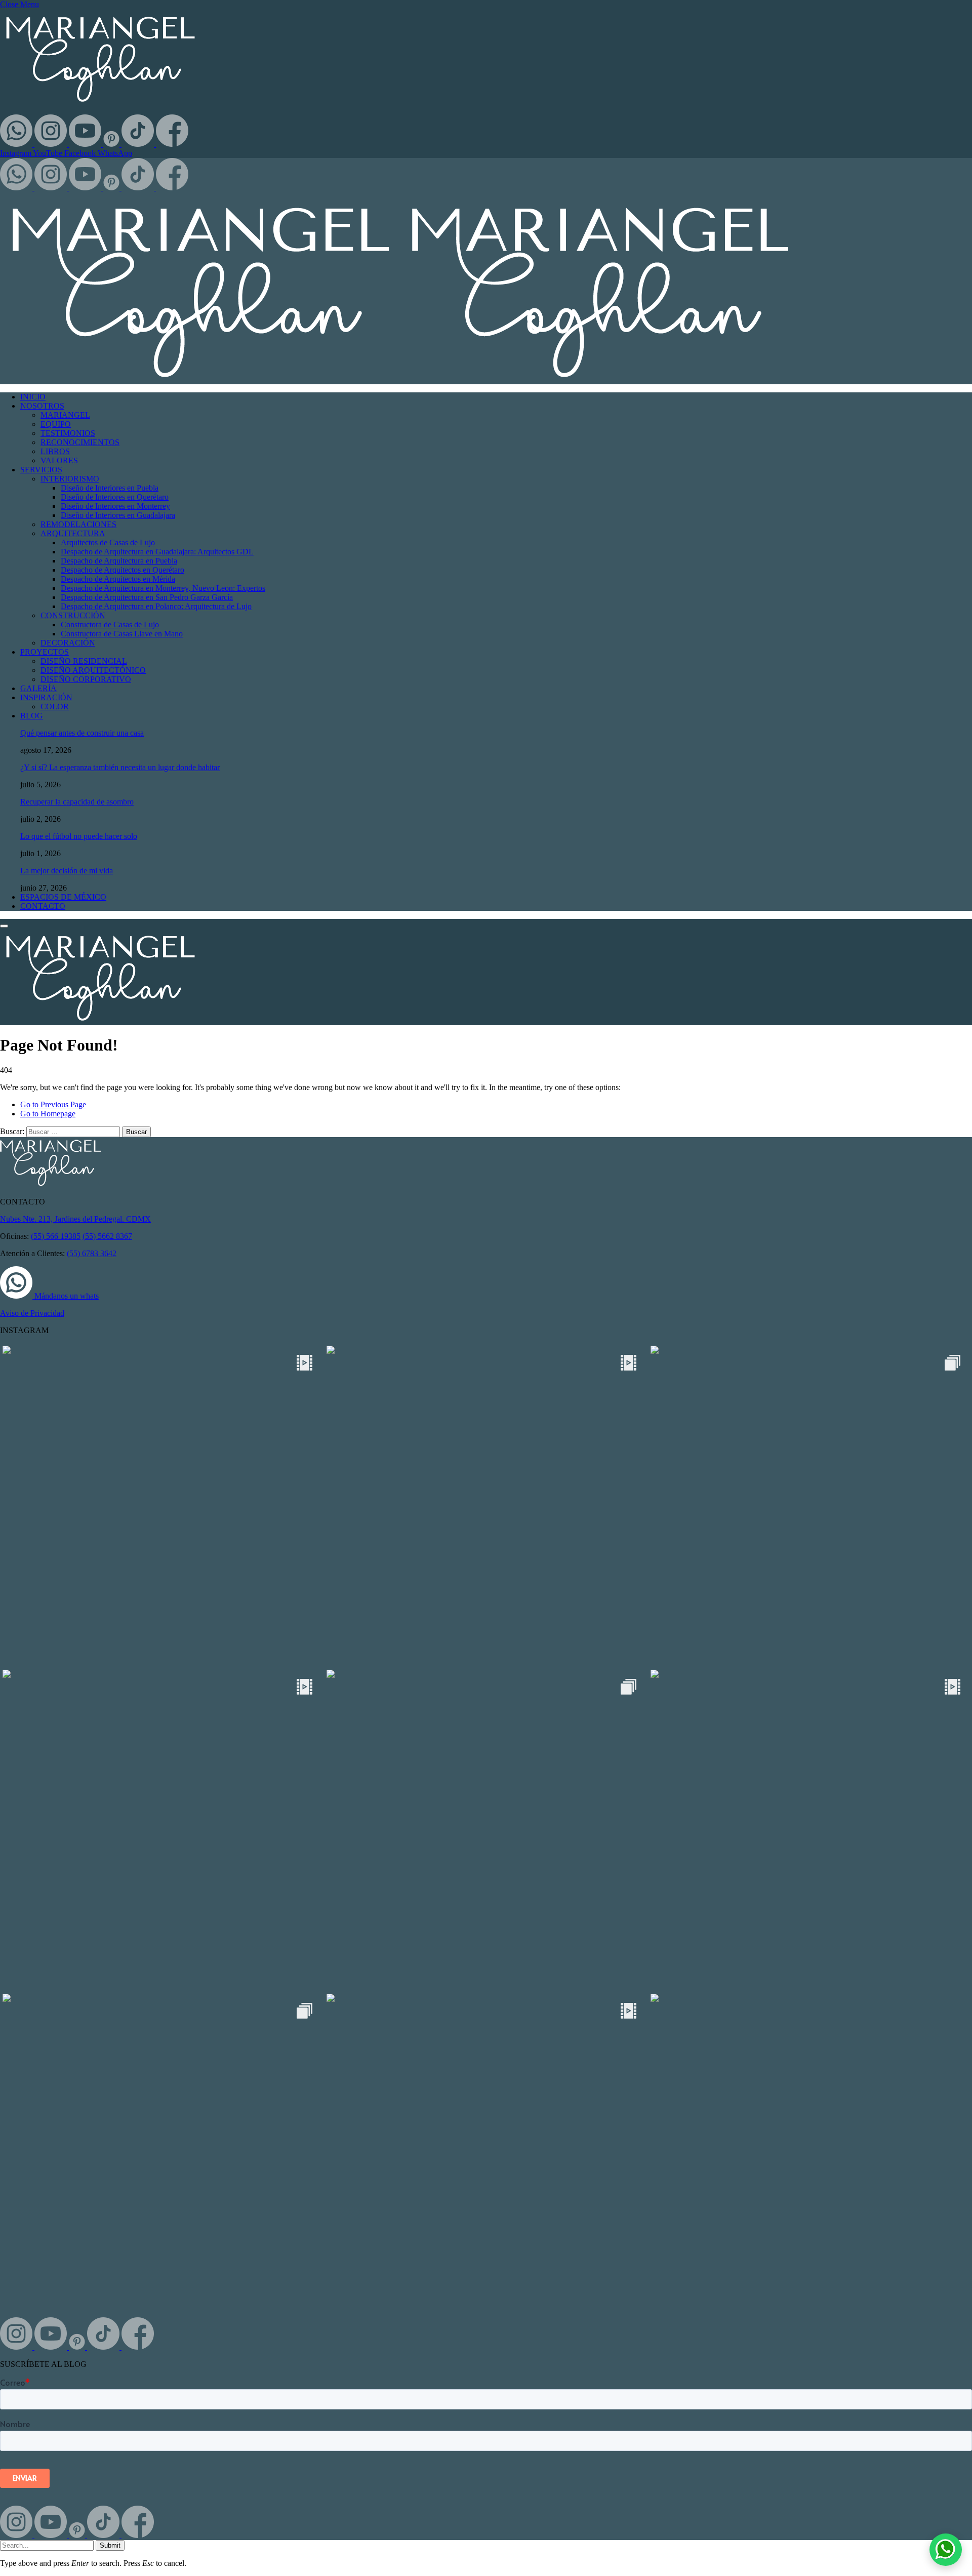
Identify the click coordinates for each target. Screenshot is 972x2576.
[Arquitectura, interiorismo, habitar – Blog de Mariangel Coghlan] (399, 379)
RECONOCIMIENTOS (80, 442)
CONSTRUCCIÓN (73, 615)
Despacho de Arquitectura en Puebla (119, 561)
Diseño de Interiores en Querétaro (115, 497)
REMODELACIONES (78, 524)
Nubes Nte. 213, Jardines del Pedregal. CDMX (75, 1219)
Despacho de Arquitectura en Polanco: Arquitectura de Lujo (156, 606)
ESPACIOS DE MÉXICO (63, 897)
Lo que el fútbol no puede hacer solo (79, 836)
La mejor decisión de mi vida (67, 871)
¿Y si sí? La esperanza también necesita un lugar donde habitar (120, 767)
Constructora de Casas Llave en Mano (122, 634)
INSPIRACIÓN (46, 697)
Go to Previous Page (53, 1104)
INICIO (33, 397)
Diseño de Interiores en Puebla (110, 488)
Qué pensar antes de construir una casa (82, 733)
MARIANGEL (65, 415)
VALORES (59, 460)
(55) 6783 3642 (92, 1253)
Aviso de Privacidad (32, 1313)
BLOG (32, 716)
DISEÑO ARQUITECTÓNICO (93, 670)
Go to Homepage (48, 1114)
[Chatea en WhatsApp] (946, 2550)
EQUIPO (56, 424)
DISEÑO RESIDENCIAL (84, 661)
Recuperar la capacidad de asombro (77, 802)
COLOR (55, 707)
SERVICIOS (41, 470)
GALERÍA (38, 688)
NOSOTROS (42, 406)
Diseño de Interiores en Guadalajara (118, 515)
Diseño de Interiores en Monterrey (115, 506)
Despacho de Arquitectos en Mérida (118, 579)
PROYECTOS (45, 652)
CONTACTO (43, 906)
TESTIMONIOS (68, 433)
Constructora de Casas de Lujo (110, 625)
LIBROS (55, 451)
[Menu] (4, 926)
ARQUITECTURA (73, 533)
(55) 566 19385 (56, 1236)
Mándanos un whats (66, 1296)
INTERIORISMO (70, 479)
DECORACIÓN (68, 643)
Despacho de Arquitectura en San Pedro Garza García (147, 597)
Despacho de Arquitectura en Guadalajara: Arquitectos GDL (157, 552)
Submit (110, 2545)
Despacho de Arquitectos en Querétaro (123, 570)
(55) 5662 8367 (107, 1236)
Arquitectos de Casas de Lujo (108, 542)
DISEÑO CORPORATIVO (86, 679)
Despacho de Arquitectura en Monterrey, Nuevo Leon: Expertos (163, 588)
